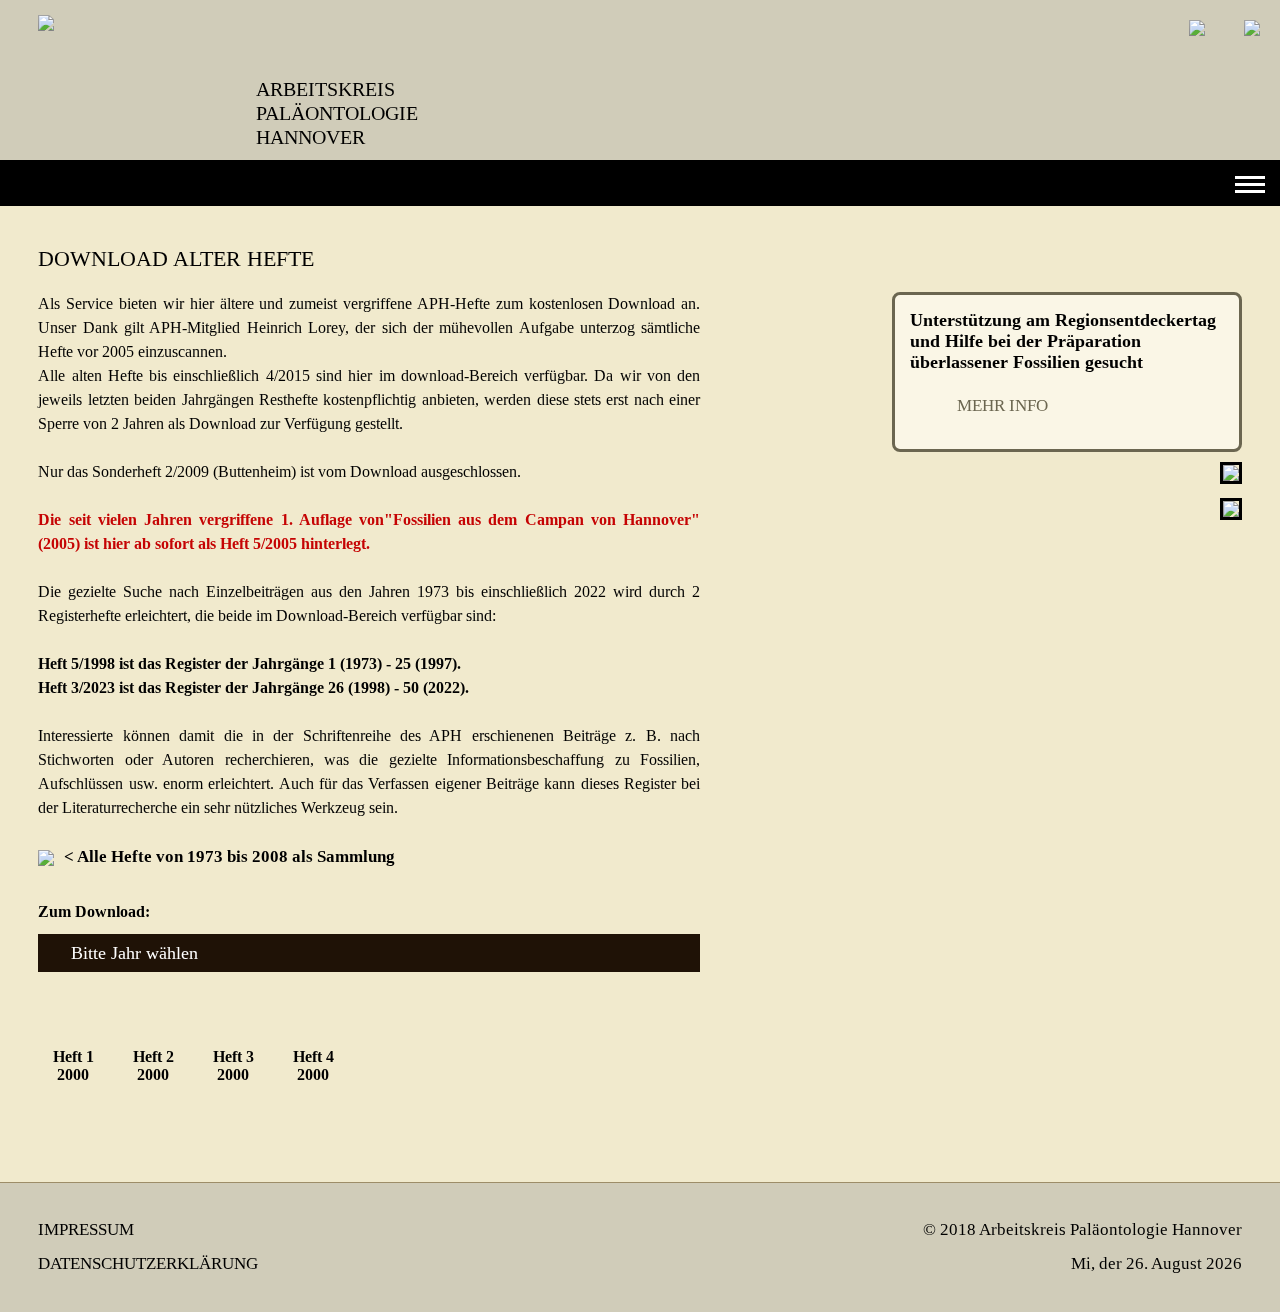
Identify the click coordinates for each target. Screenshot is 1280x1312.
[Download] (51, 856)
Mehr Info (1002, 405)
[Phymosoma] (1231, 478)
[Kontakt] (1237, 42)
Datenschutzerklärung (148, 1263)
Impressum (86, 1229)
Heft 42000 (313, 1065)
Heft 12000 (73, 1065)
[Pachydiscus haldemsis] (1231, 514)
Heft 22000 (153, 1065)
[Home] (1182, 42)
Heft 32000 (233, 1065)
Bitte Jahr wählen (134, 953)
